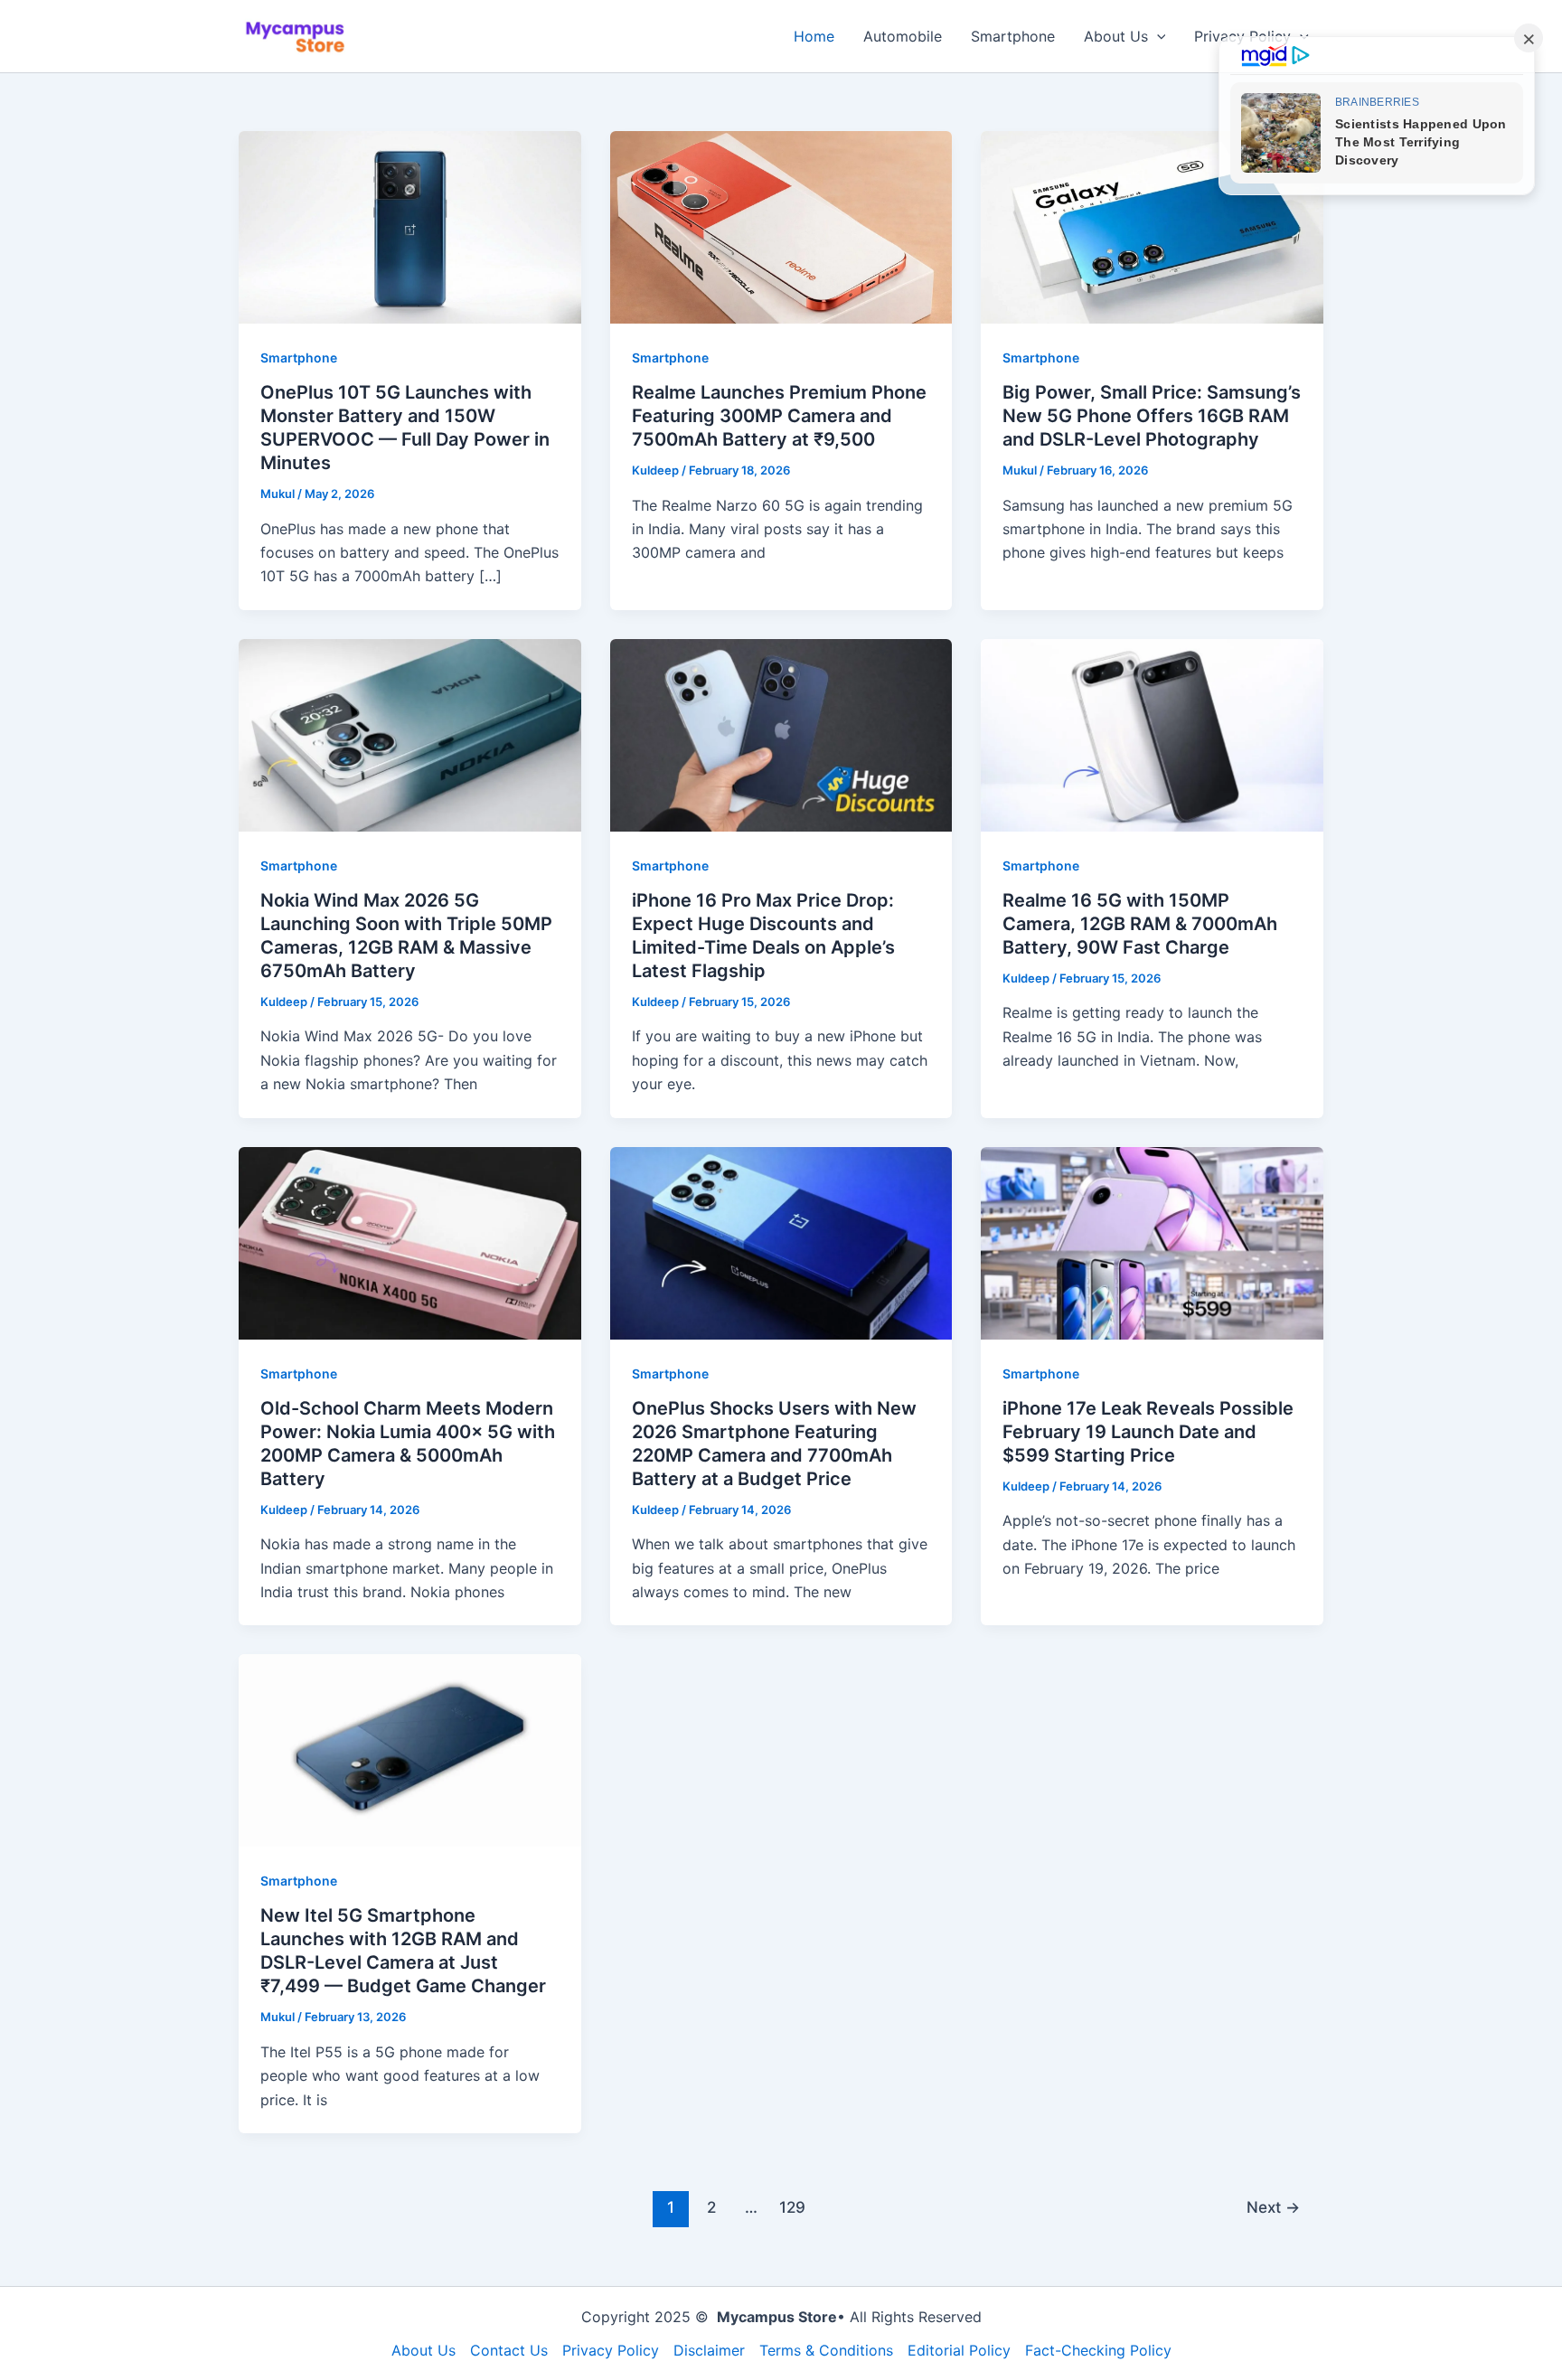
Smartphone (1013, 36)
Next (1273, 2207)
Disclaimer (709, 2350)
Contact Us (509, 2350)
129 (792, 2207)
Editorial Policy (959, 2350)
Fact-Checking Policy (1098, 2350)
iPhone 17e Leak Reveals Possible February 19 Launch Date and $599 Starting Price (1148, 1432)
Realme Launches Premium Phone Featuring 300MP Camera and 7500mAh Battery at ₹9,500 (779, 416)
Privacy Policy (611, 2350)
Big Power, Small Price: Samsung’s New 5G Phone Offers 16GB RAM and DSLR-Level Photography (1152, 416)
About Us (1116, 36)
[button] (1157, 36)
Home (814, 36)
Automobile (903, 36)
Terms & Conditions (826, 2350)
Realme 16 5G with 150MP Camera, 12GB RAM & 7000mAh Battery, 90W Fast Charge (1140, 924)
